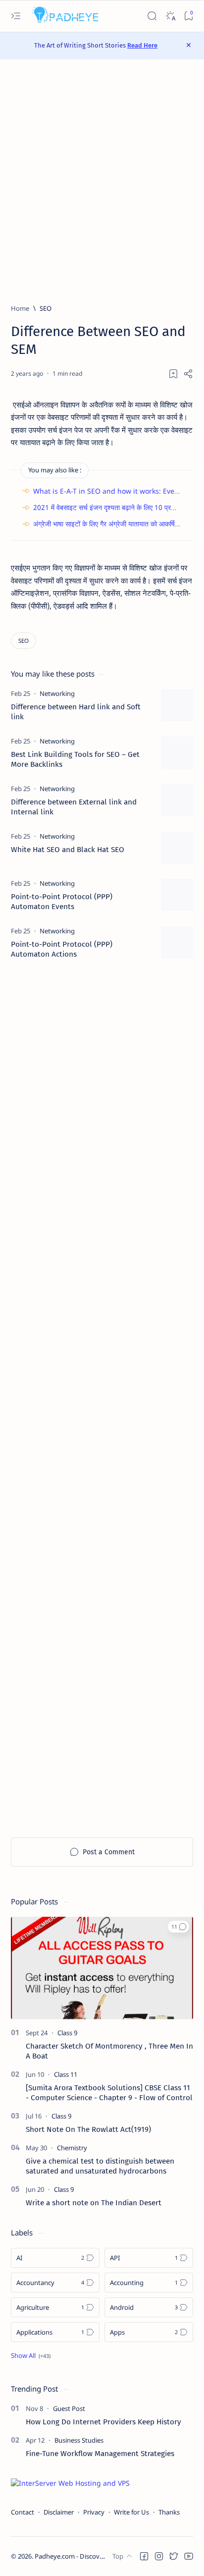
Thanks (169, 2512)
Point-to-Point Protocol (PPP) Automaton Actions (62, 949)
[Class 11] (66, 2074)
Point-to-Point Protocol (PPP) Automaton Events (62, 902)
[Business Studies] (79, 2440)
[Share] (188, 374)
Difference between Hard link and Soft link (76, 712)
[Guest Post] (69, 2408)
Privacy (94, 2512)
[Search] (152, 16)
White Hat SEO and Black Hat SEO (68, 850)
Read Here (142, 45)
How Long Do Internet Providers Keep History (103, 2422)
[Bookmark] (188, 16)
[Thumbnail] (177, 705)
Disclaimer (59, 2512)
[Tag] (57, 693)
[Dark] (170, 16)
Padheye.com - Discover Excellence (86, 2556)
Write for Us (131, 2512)
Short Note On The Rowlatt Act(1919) (88, 2129)
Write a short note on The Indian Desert (94, 2203)
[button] (178, 1927)
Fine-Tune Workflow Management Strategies (100, 2454)
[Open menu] (16, 16)
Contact (23, 2512)
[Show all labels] (31, 2355)
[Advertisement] (102, 181)
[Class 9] (67, 2033)
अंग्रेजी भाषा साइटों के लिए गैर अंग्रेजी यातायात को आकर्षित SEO (114, 524)
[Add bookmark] (173, 374)
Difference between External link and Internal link (74, 807)
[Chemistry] (72, 2148)
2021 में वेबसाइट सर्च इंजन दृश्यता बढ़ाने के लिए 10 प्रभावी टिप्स (114, 507)
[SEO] (24, 641)
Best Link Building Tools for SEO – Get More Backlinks (75, 759)
